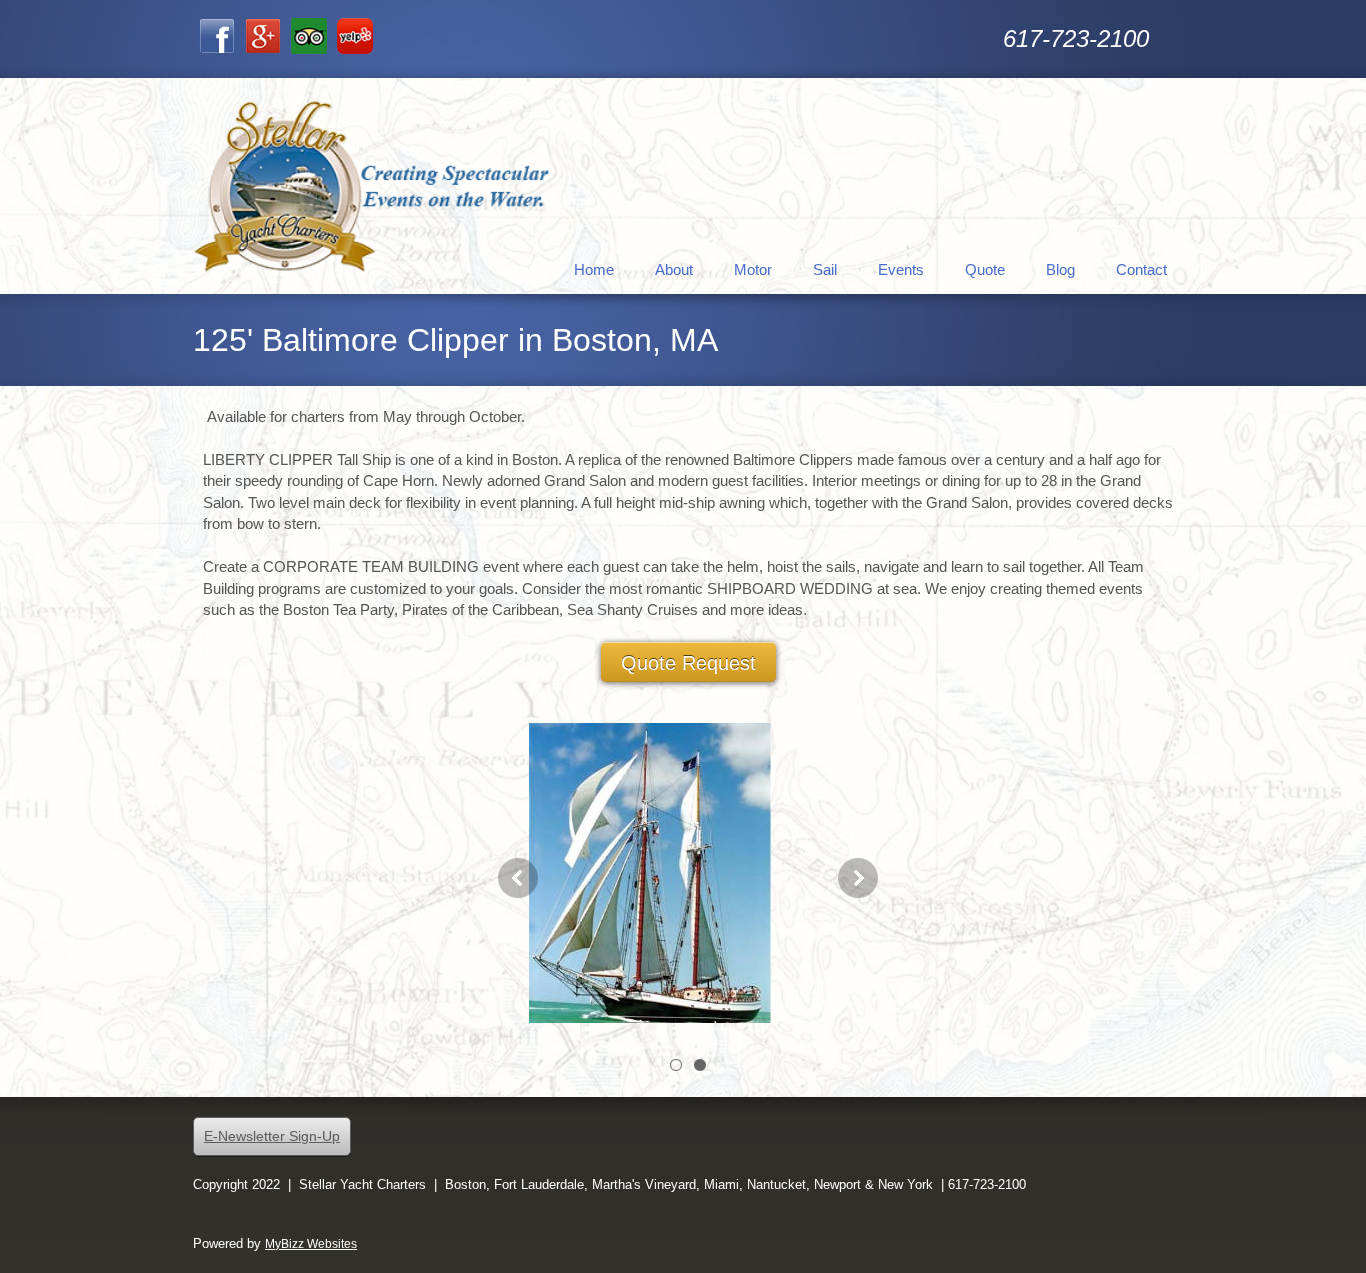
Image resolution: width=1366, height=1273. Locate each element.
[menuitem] (594, 268)
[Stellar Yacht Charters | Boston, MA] (373, 186)
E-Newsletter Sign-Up (272, 1136)
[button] (688, 878)
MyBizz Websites (311, 1244)
